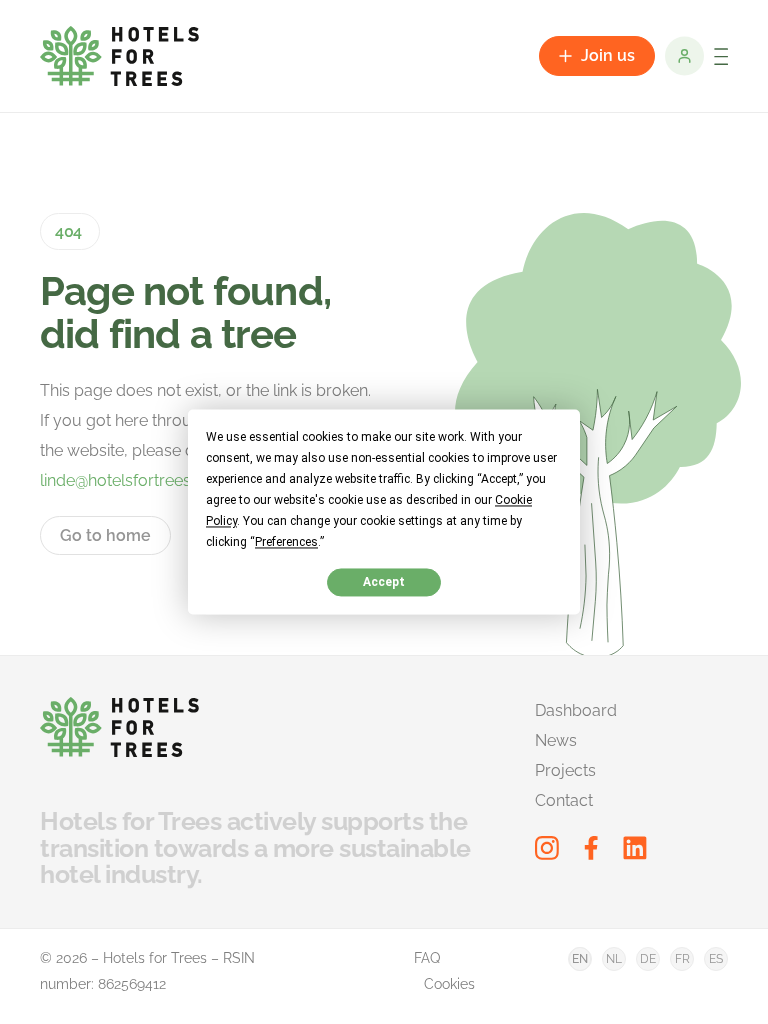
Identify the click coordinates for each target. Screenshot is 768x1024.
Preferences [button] (286, 542)
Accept (384, 582)
